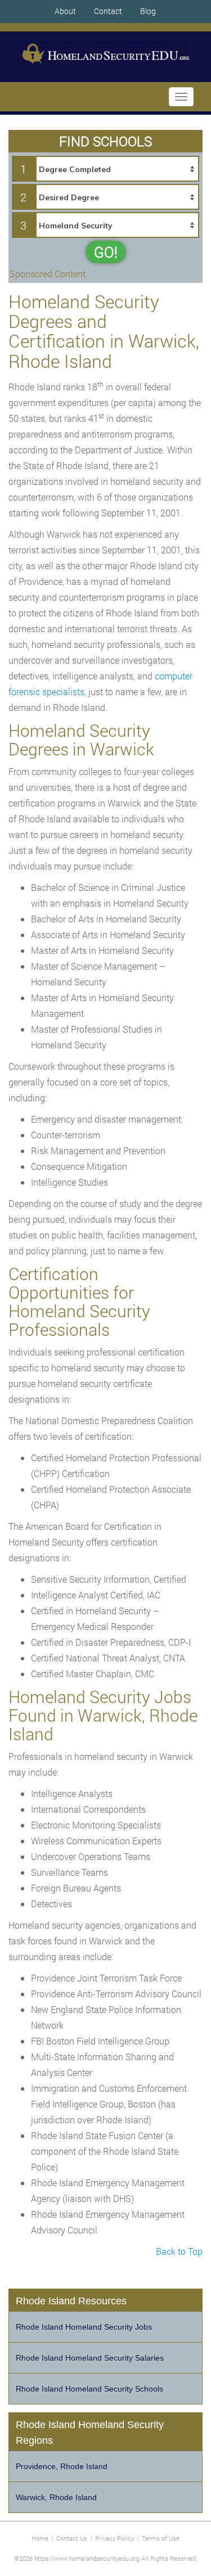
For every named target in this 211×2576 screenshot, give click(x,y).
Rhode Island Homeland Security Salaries (90, 2358)
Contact (108, 11)
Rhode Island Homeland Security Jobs (84, 2327)
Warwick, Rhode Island (56, 2497)
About (65, 11)
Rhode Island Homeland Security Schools (89, 2389)
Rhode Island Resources (71, 2301)
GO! (106, 252)
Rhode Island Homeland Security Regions (90, 2433)
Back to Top (179, 2251)
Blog (148, 11)
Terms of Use (161, 2538)
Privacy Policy (115, 2538)
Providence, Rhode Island (62, 2466)
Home (40, 2538)
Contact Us (72, 2538)
